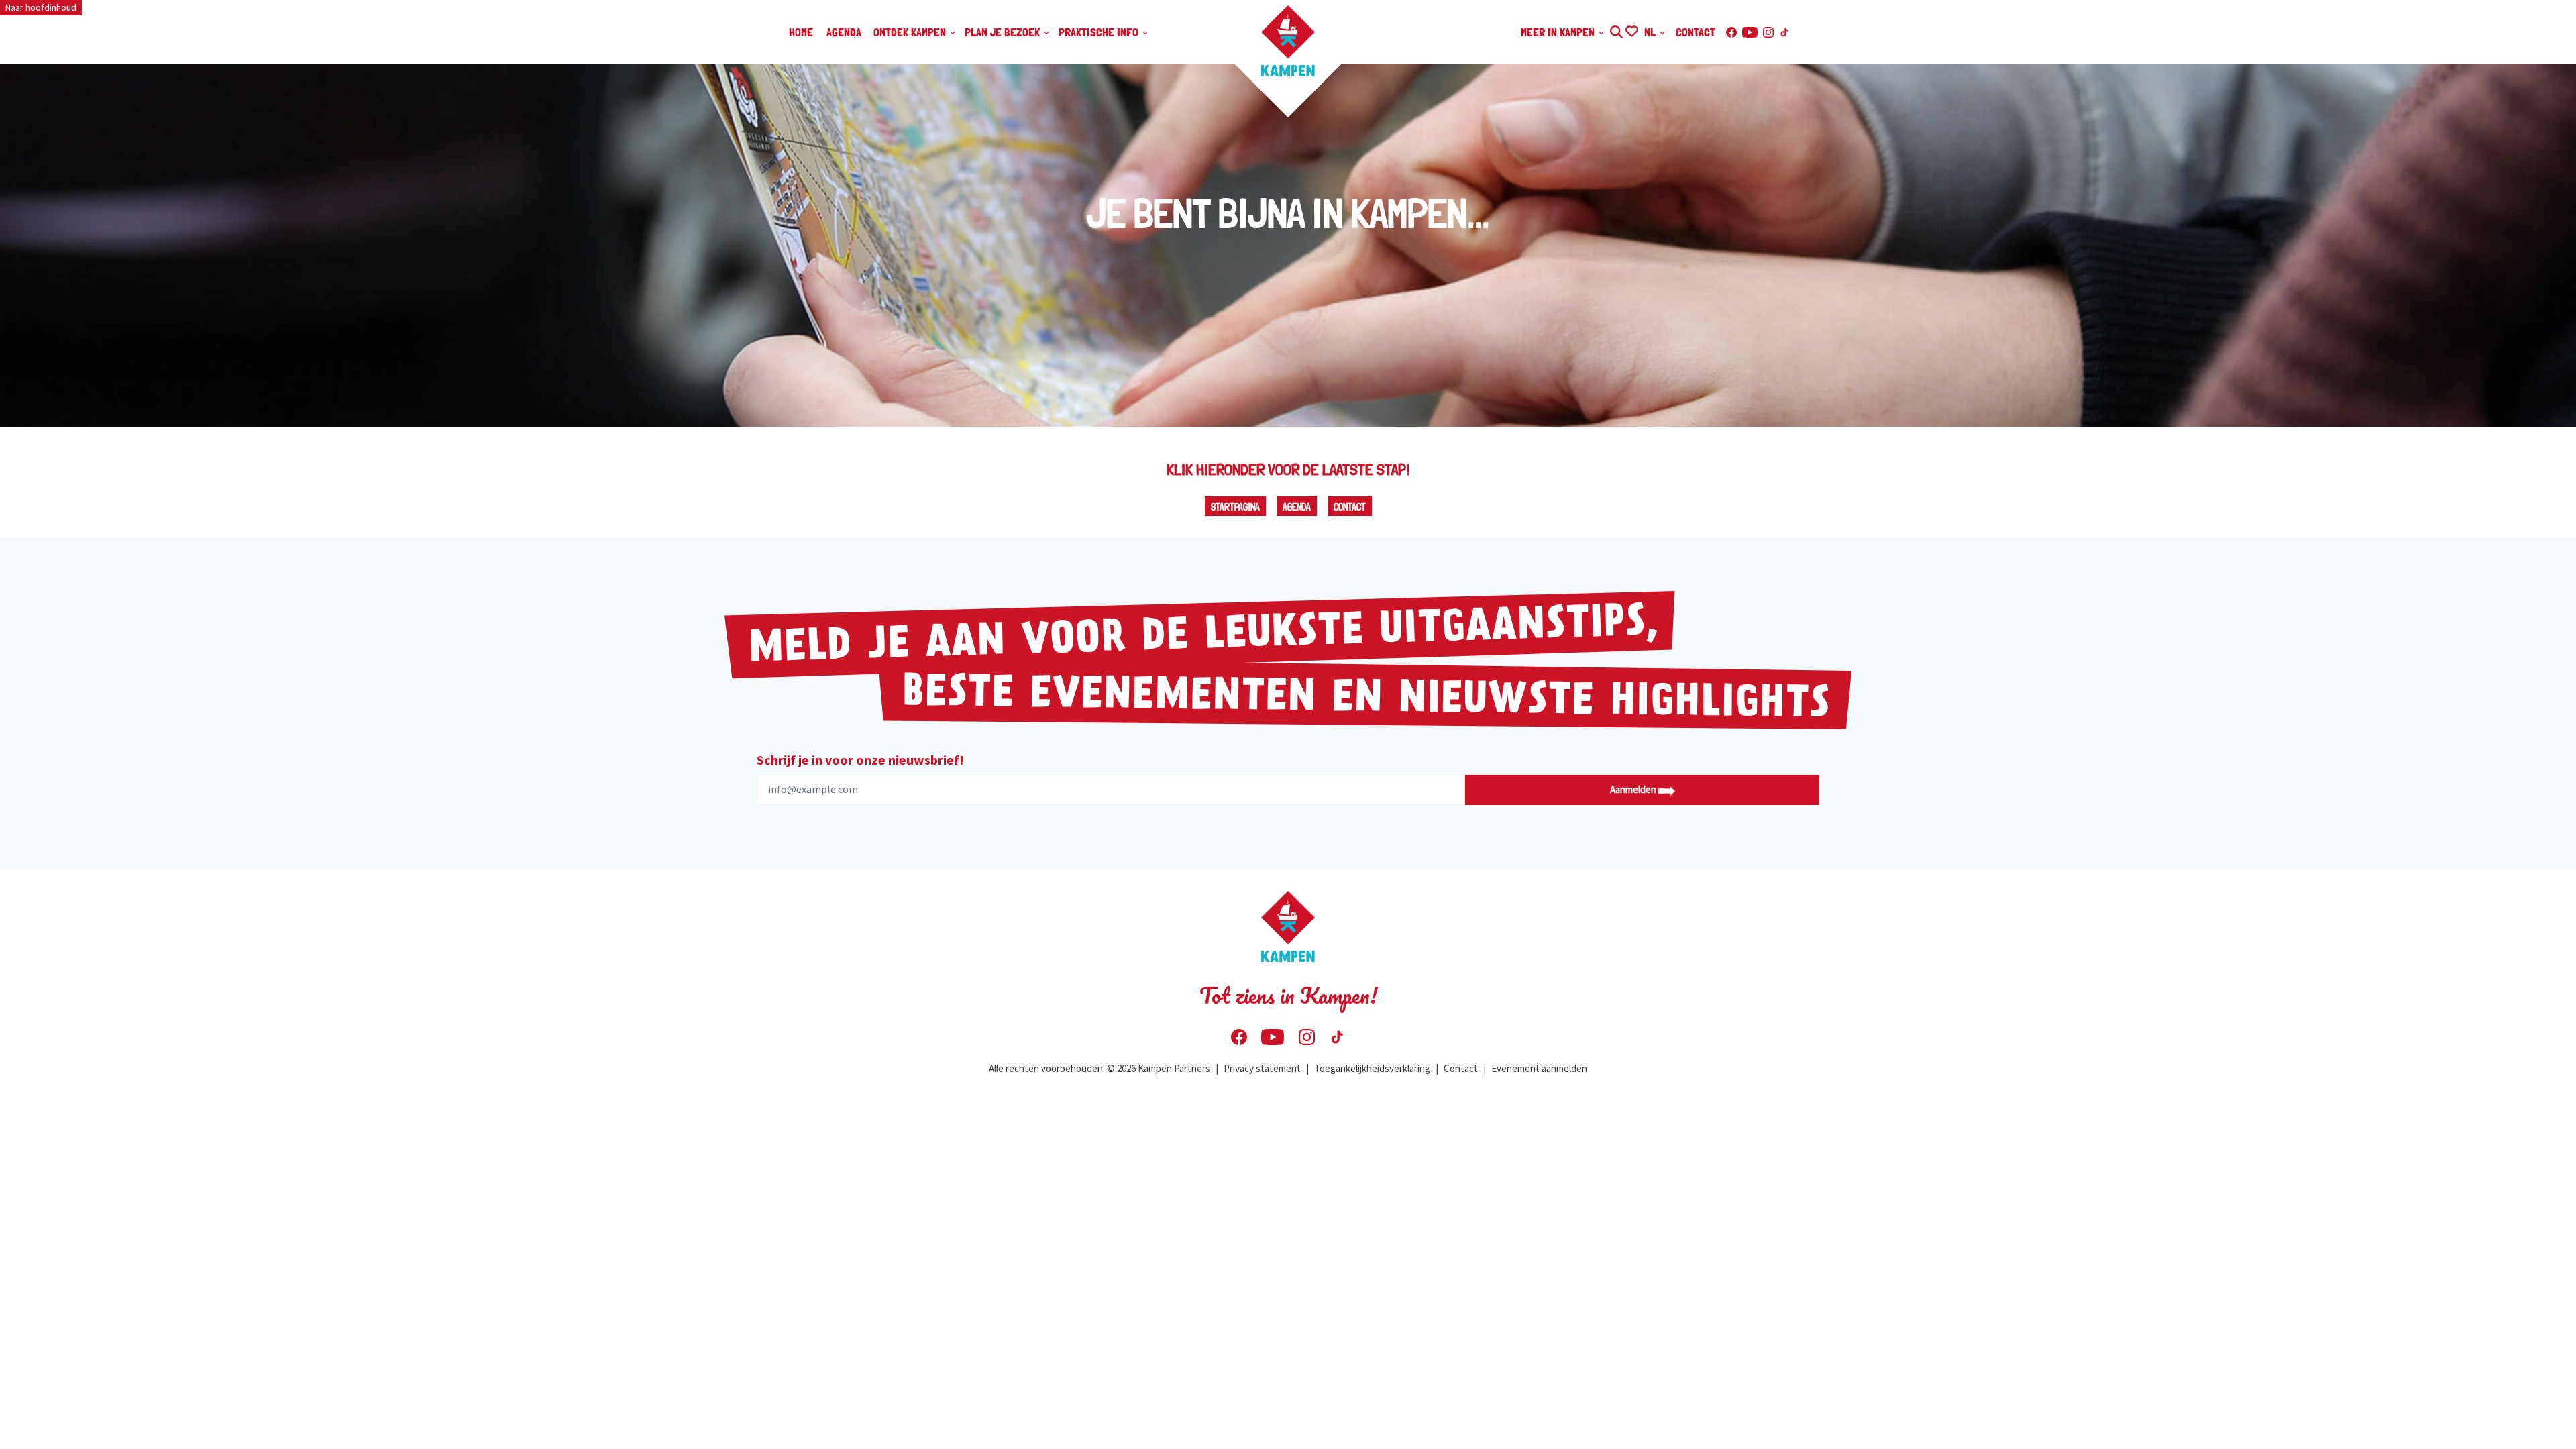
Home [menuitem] (801, 32)
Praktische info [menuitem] (1100, 32)
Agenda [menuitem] (844, 32)
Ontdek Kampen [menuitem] (911, 32)
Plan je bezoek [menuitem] (1004, 32)
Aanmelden (1634, 789)
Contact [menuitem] (1696, 32)
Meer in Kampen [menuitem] (1559, 32)
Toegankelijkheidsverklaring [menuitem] (1372, 1068)
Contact (1350, 507)
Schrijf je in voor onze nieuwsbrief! (860, 760)
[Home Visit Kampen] (1288, 41)
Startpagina (1235, 507)
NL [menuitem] (1651, 32)
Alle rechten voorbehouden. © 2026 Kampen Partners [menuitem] (1099, 1068)
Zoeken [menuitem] (1616, 30)
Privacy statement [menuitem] (1262, 1068)
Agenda (1297, 507)
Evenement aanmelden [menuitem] (1539, 1068)
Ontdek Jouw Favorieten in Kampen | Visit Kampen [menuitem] (1631, 30)
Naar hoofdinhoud (41, 7)
